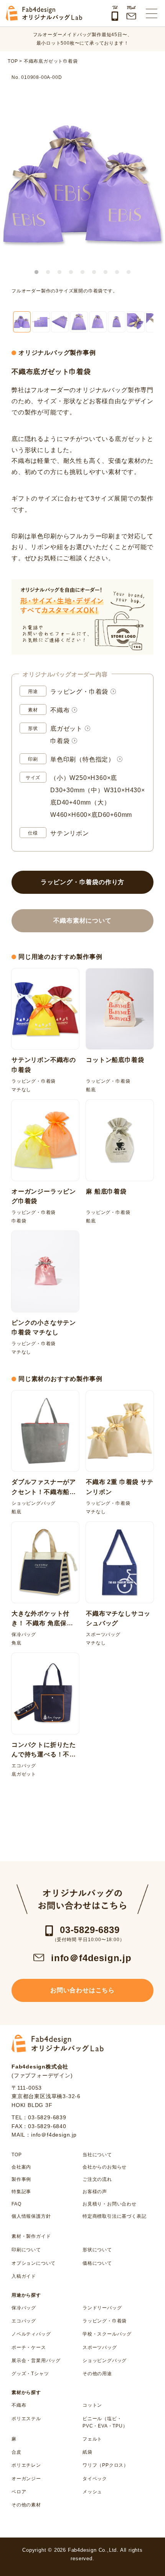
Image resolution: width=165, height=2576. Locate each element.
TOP (16, 2155)
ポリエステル (26, 2419)
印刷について (26, 2250)
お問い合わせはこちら (82, 1990)
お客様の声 (95, 2192)
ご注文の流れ (97, 2179)
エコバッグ (24, 2321)
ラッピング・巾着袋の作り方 (82, 882)
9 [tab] (129, 272)
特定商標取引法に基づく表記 (114, 2216)
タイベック (95, 2479)
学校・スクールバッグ (107, 2334)
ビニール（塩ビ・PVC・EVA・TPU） (105, 2422)
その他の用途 (97, 2374)
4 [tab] (71, 272)
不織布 (60, 710)
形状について (97, 2250)
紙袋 (87, 2452)
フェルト (92, 2439)
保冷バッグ (24, 2308)
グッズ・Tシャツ (30, 2374)
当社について (97, 2155)
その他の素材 (26, 2505)
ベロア (19, 2492)
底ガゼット (66, 729)
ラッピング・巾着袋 (79, 692)
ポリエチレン (26, 2465)
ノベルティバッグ (31, 2334)
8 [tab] (117, 272)
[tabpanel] (82, 183)
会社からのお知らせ (105, 2167)
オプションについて (34, 2263)
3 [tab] (59, 272)
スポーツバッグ (100, 2347)
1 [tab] (36, 272)
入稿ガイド (24, 2276)
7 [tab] (106, 272)
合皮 (16, 2452)
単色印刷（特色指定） (82, 759)
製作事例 (21, 2179)
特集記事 (21, 2192)
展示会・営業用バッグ (36, 2361)
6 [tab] (94, 272)
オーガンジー (26, 2479)
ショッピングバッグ (105, 2361)
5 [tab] (82, 272)
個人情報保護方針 (31, 2216)
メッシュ (92, 2492)
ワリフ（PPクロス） (106, 2465)
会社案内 (21, 2167)
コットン (92, 2405)
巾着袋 (60, 741)
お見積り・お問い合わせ (110, 2204)
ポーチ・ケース (29, 2347)
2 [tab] (48, 272)
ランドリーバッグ (102, 2308)
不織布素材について (82, 921)
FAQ (16, 2204)
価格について (97, 2263)
